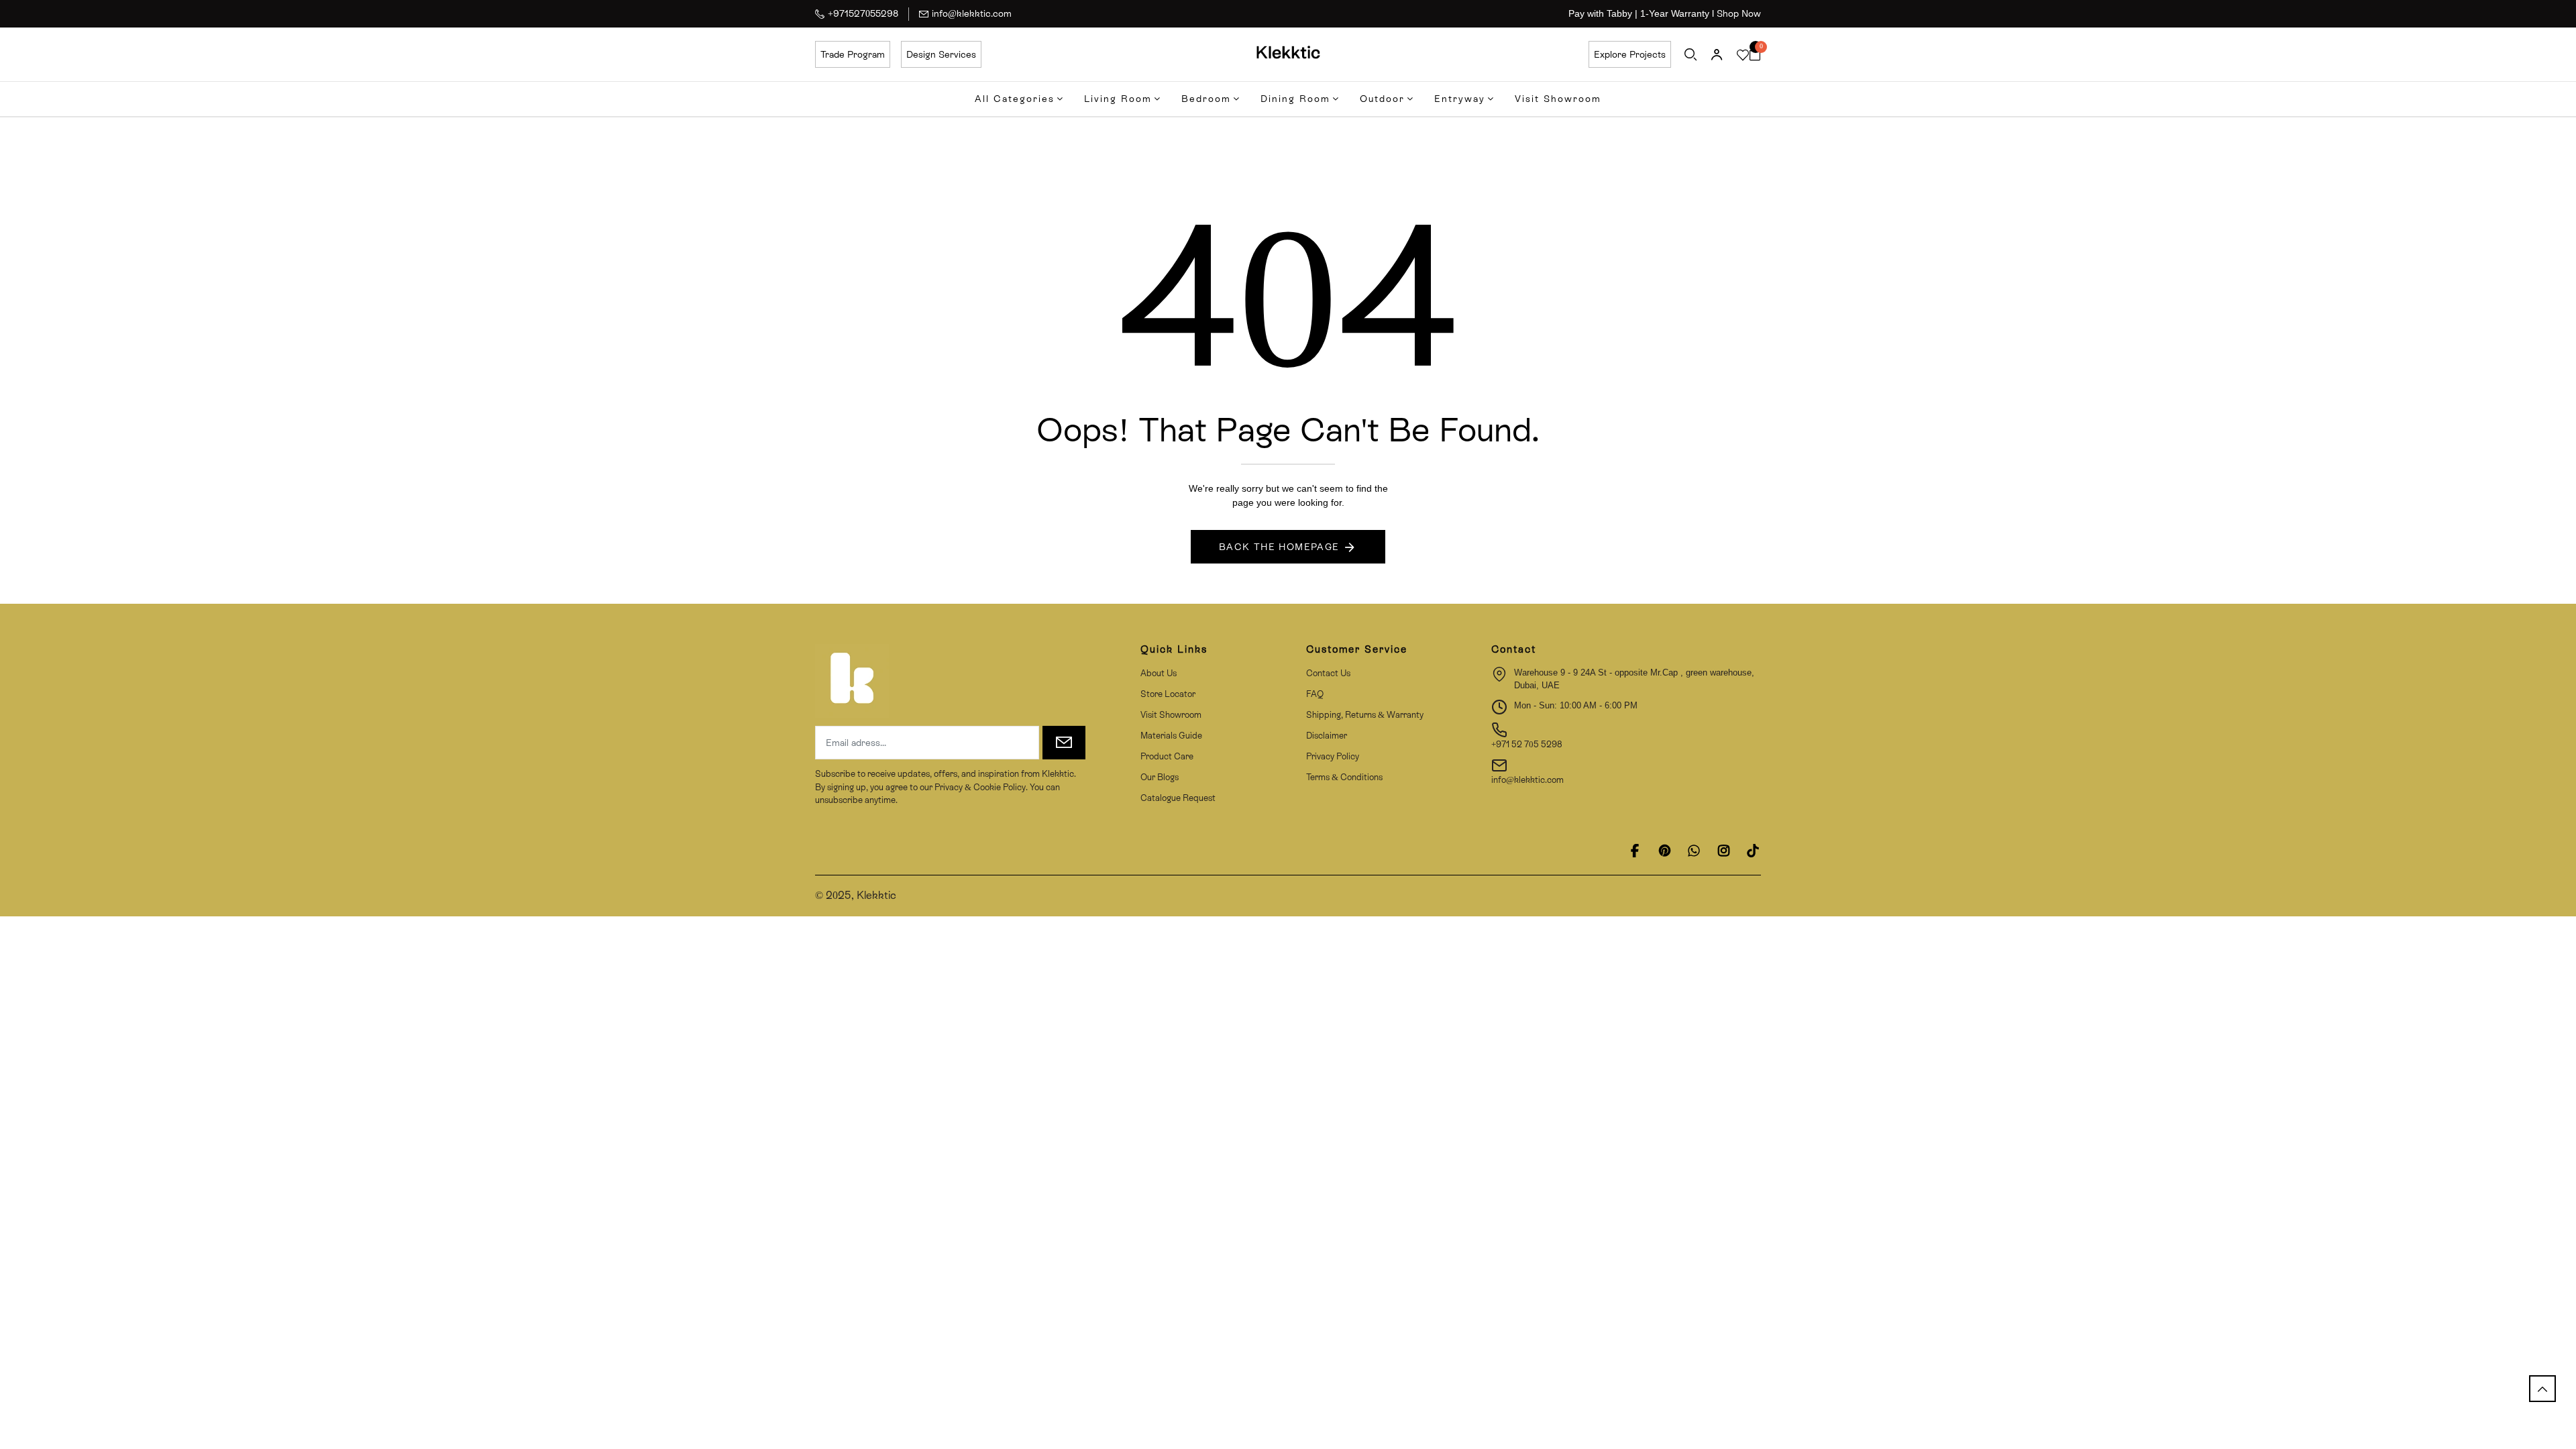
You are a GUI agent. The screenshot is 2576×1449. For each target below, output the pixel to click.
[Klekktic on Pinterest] (1664, 851)
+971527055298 (863, 13)
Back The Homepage (1279, 547)
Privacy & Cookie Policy (979, 787)
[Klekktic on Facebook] (1635, 851)
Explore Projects (1630, 54)
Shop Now (1739, 13)
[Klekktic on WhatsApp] (1694, 851)
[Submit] (1064, 743)
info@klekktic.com (972, 13)
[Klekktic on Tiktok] (1753, 851)
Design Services (941, 54)
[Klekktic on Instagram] (1723, 851)
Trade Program (853, 54)
